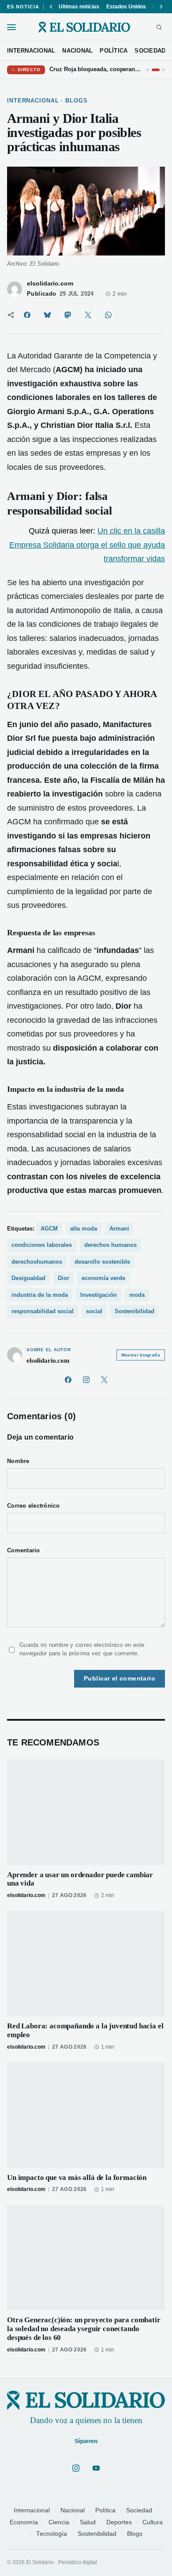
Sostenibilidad (135, 1311)
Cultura (153, 2522)
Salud (88, 2522)
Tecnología (52, 2534)
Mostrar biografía (141, 1355)
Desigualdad (28, 1278)
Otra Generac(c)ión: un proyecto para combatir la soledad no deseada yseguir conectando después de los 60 (84, 2329)
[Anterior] (51, 7)
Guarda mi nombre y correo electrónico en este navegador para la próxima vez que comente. (82, 1649)
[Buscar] (159, 27)
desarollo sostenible (102, 1262)
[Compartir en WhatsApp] (108, 315)
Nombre (18, 1461)
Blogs (135, 2534)
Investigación (99, 1295)
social (94, 1311)
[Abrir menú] (11, 27)
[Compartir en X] (88, 315)
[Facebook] (68, 1380)
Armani (119, 1229)
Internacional (32, 2510)
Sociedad (139, 2510)
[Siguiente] (161, 7)
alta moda (84, 1229)
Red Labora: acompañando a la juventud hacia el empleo (85, 2030)
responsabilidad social (43, 1311)
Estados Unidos (126, 7)
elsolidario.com (50, 284)
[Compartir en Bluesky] (47, 315)
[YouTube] (96, 2468)
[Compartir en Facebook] (27, 315)
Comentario (24, 1551)
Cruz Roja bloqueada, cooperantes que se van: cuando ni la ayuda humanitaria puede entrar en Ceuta (96, 69)
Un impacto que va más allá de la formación (77, 2178)
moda (137, 1295)
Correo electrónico (34, 1506)
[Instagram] (86, 1380)
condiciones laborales (42, 1245)
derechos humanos (110, 1245)
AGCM (49, 1229)
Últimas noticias (79, 7)
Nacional (73, 2510)
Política (105, 2510)
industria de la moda (40, 1295)
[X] (104, 1380)
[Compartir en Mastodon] (67, 315)
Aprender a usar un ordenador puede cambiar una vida (80, 1879)
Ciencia (59, 2522)
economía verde (103, 1278)
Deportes (119, 2522)
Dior (64, 1278)
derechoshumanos (37, 1262)
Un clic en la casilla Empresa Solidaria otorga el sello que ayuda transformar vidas (87, 545)
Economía (24, 2522)
